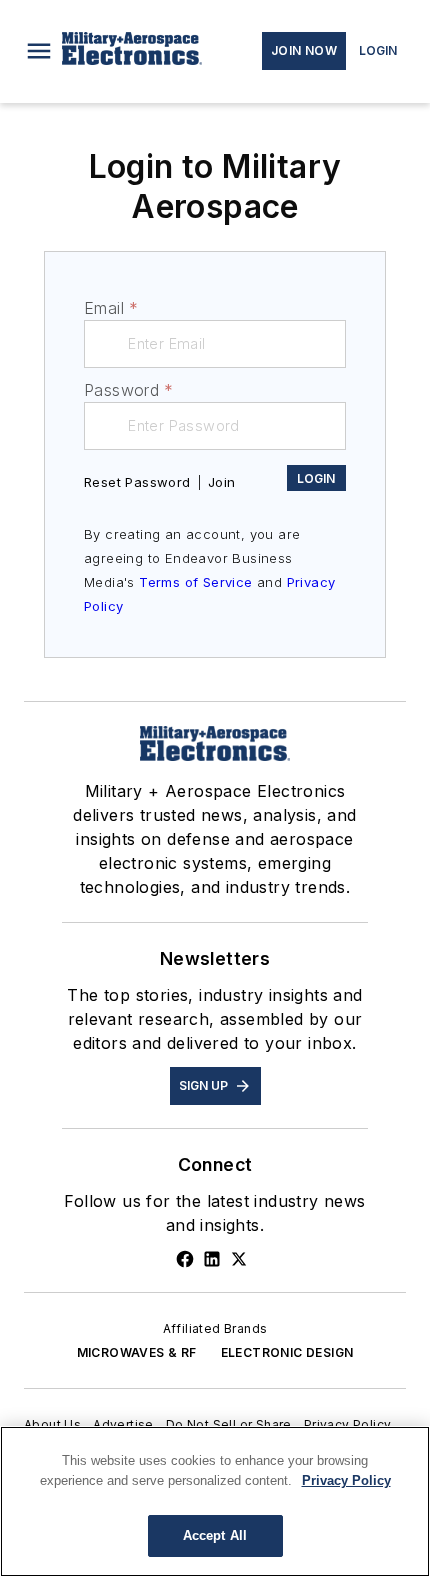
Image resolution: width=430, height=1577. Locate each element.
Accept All (215, 1535)
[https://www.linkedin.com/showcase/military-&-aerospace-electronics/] (212, 1259)
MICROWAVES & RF (137, 1352)
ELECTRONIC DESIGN (287, 1352)
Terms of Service (195, 582)
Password (129, 390)
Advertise (123, 1424)
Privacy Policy (348, 1424)
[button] (39, 51)
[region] (215, 1501)
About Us (52, 1424)
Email (111, 308)
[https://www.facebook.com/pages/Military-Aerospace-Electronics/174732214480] (185, 1259)
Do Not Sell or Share (229, 1424)
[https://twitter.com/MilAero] (239, 1259)
